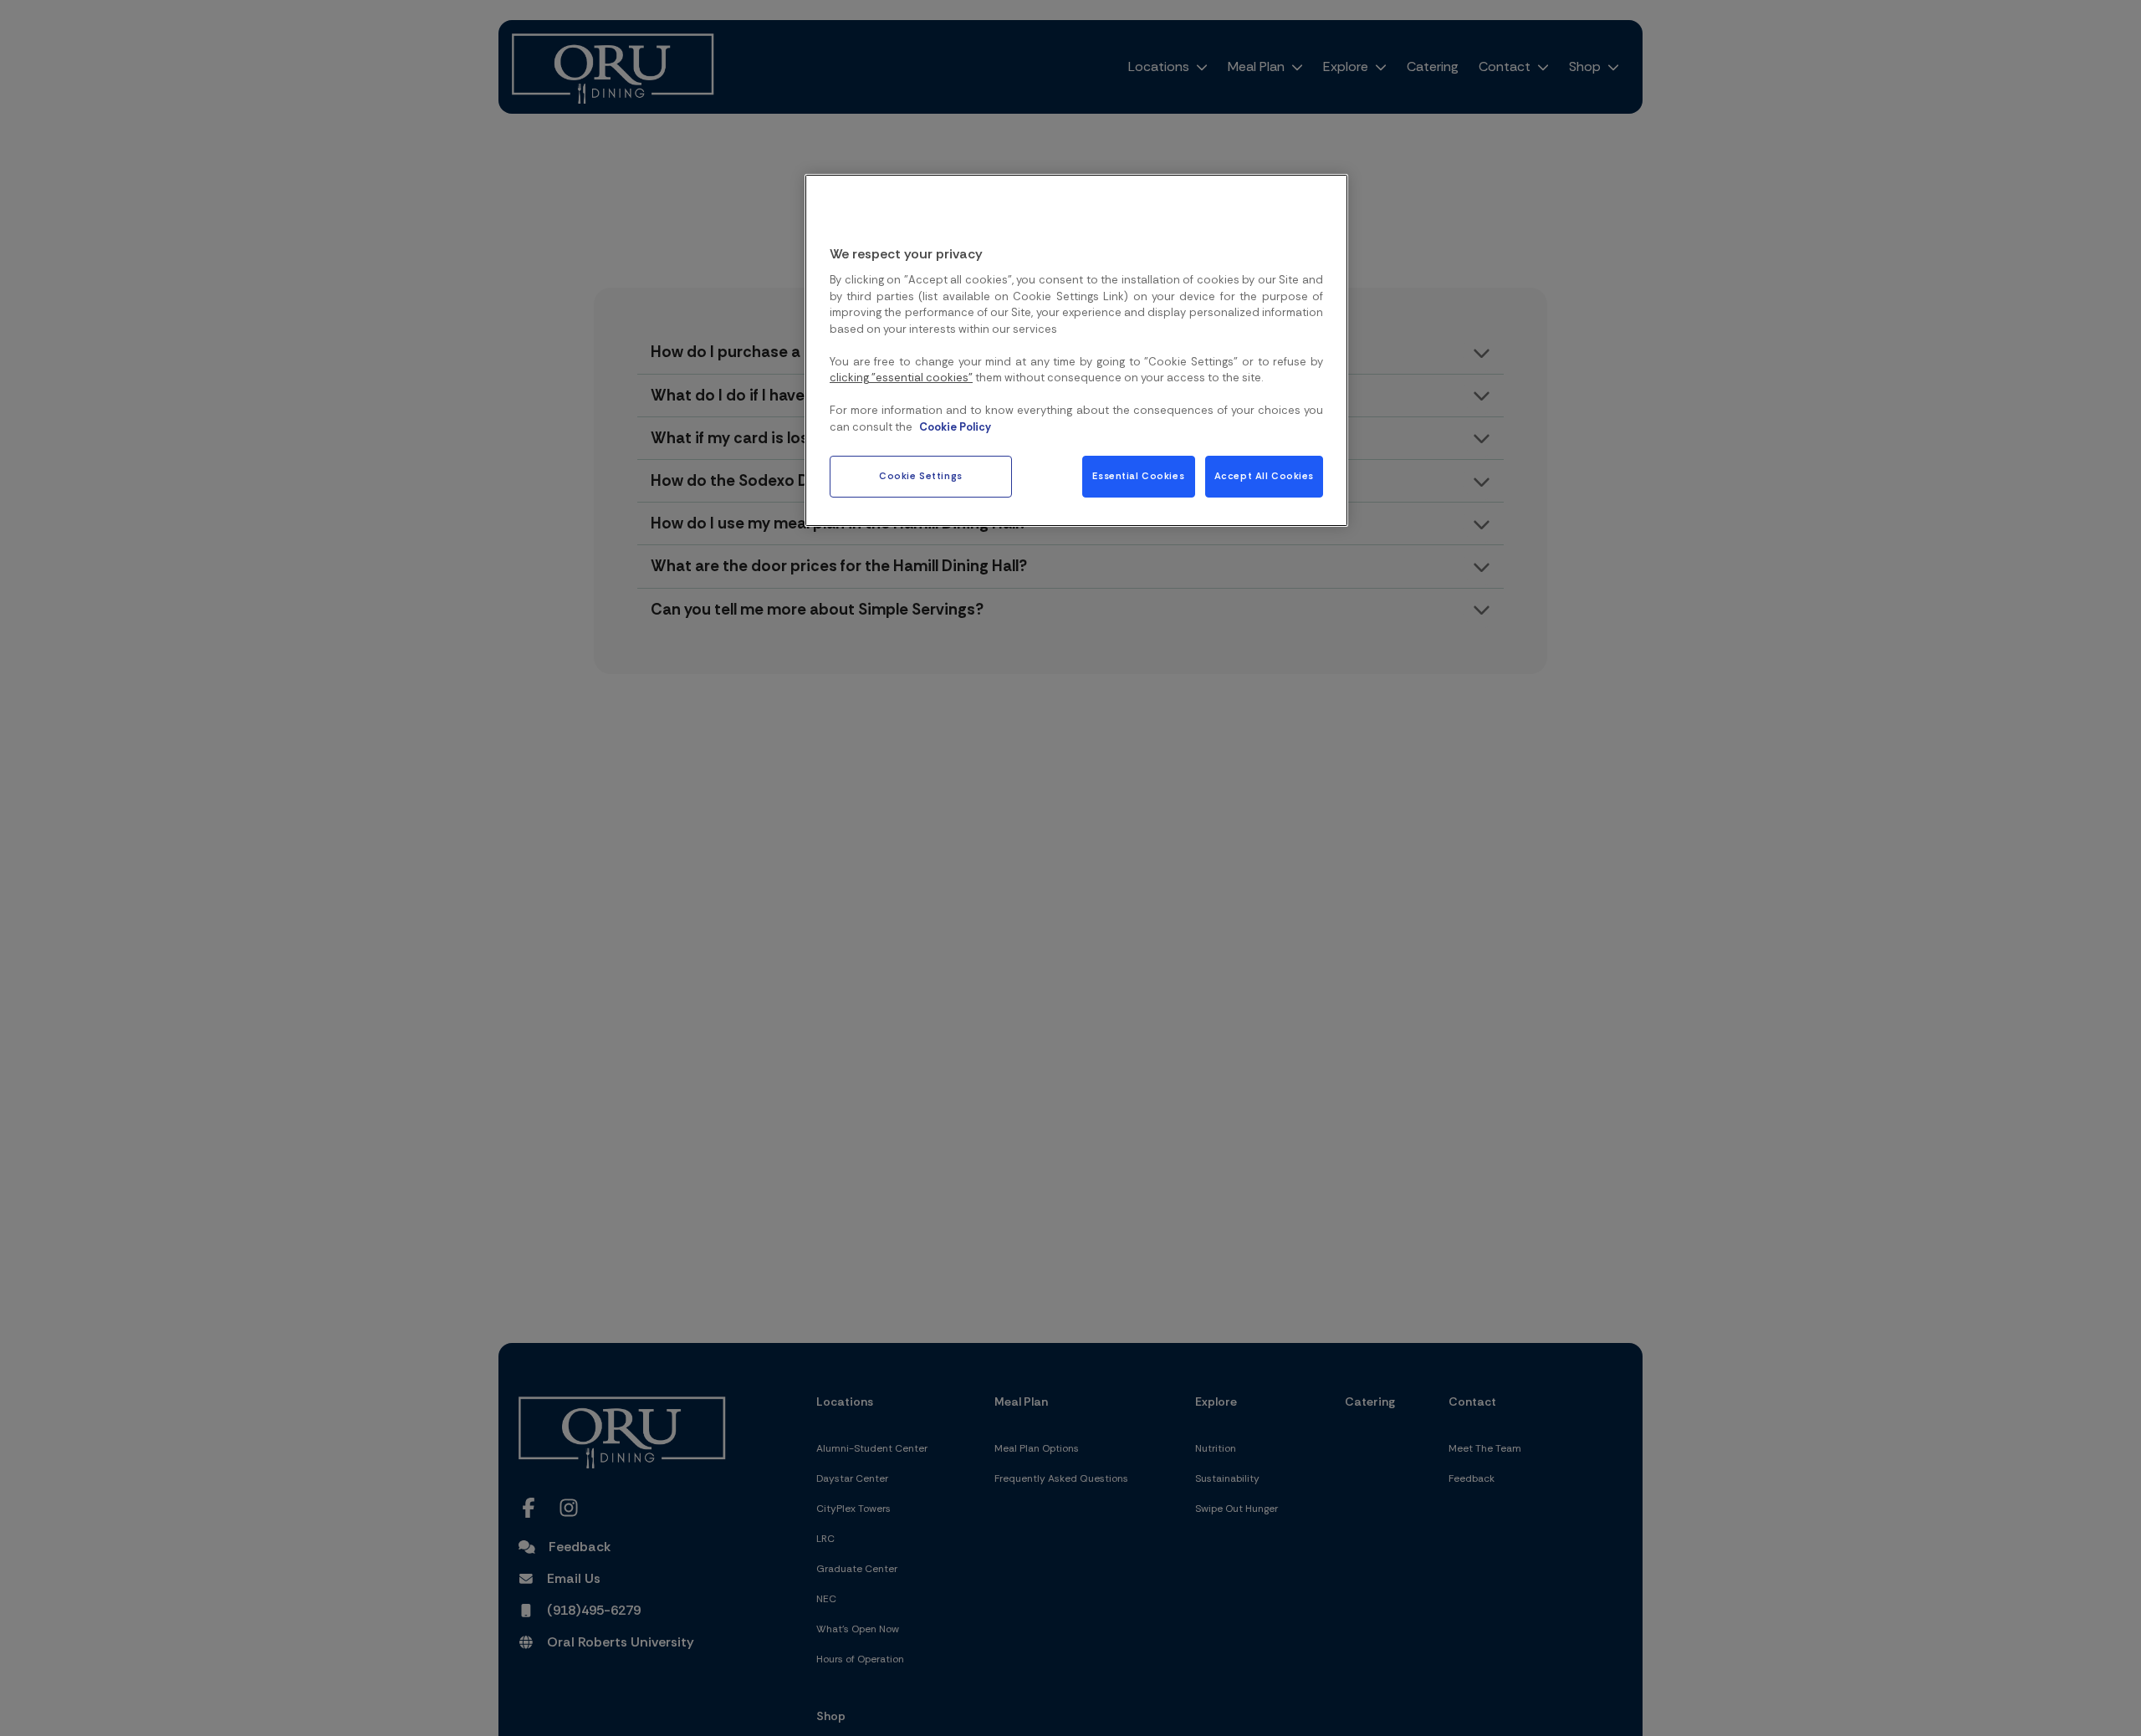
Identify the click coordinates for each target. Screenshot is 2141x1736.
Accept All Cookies (1264, 476)
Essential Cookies (1138, 476)
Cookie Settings (921, 476)
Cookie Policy (955, 426)
